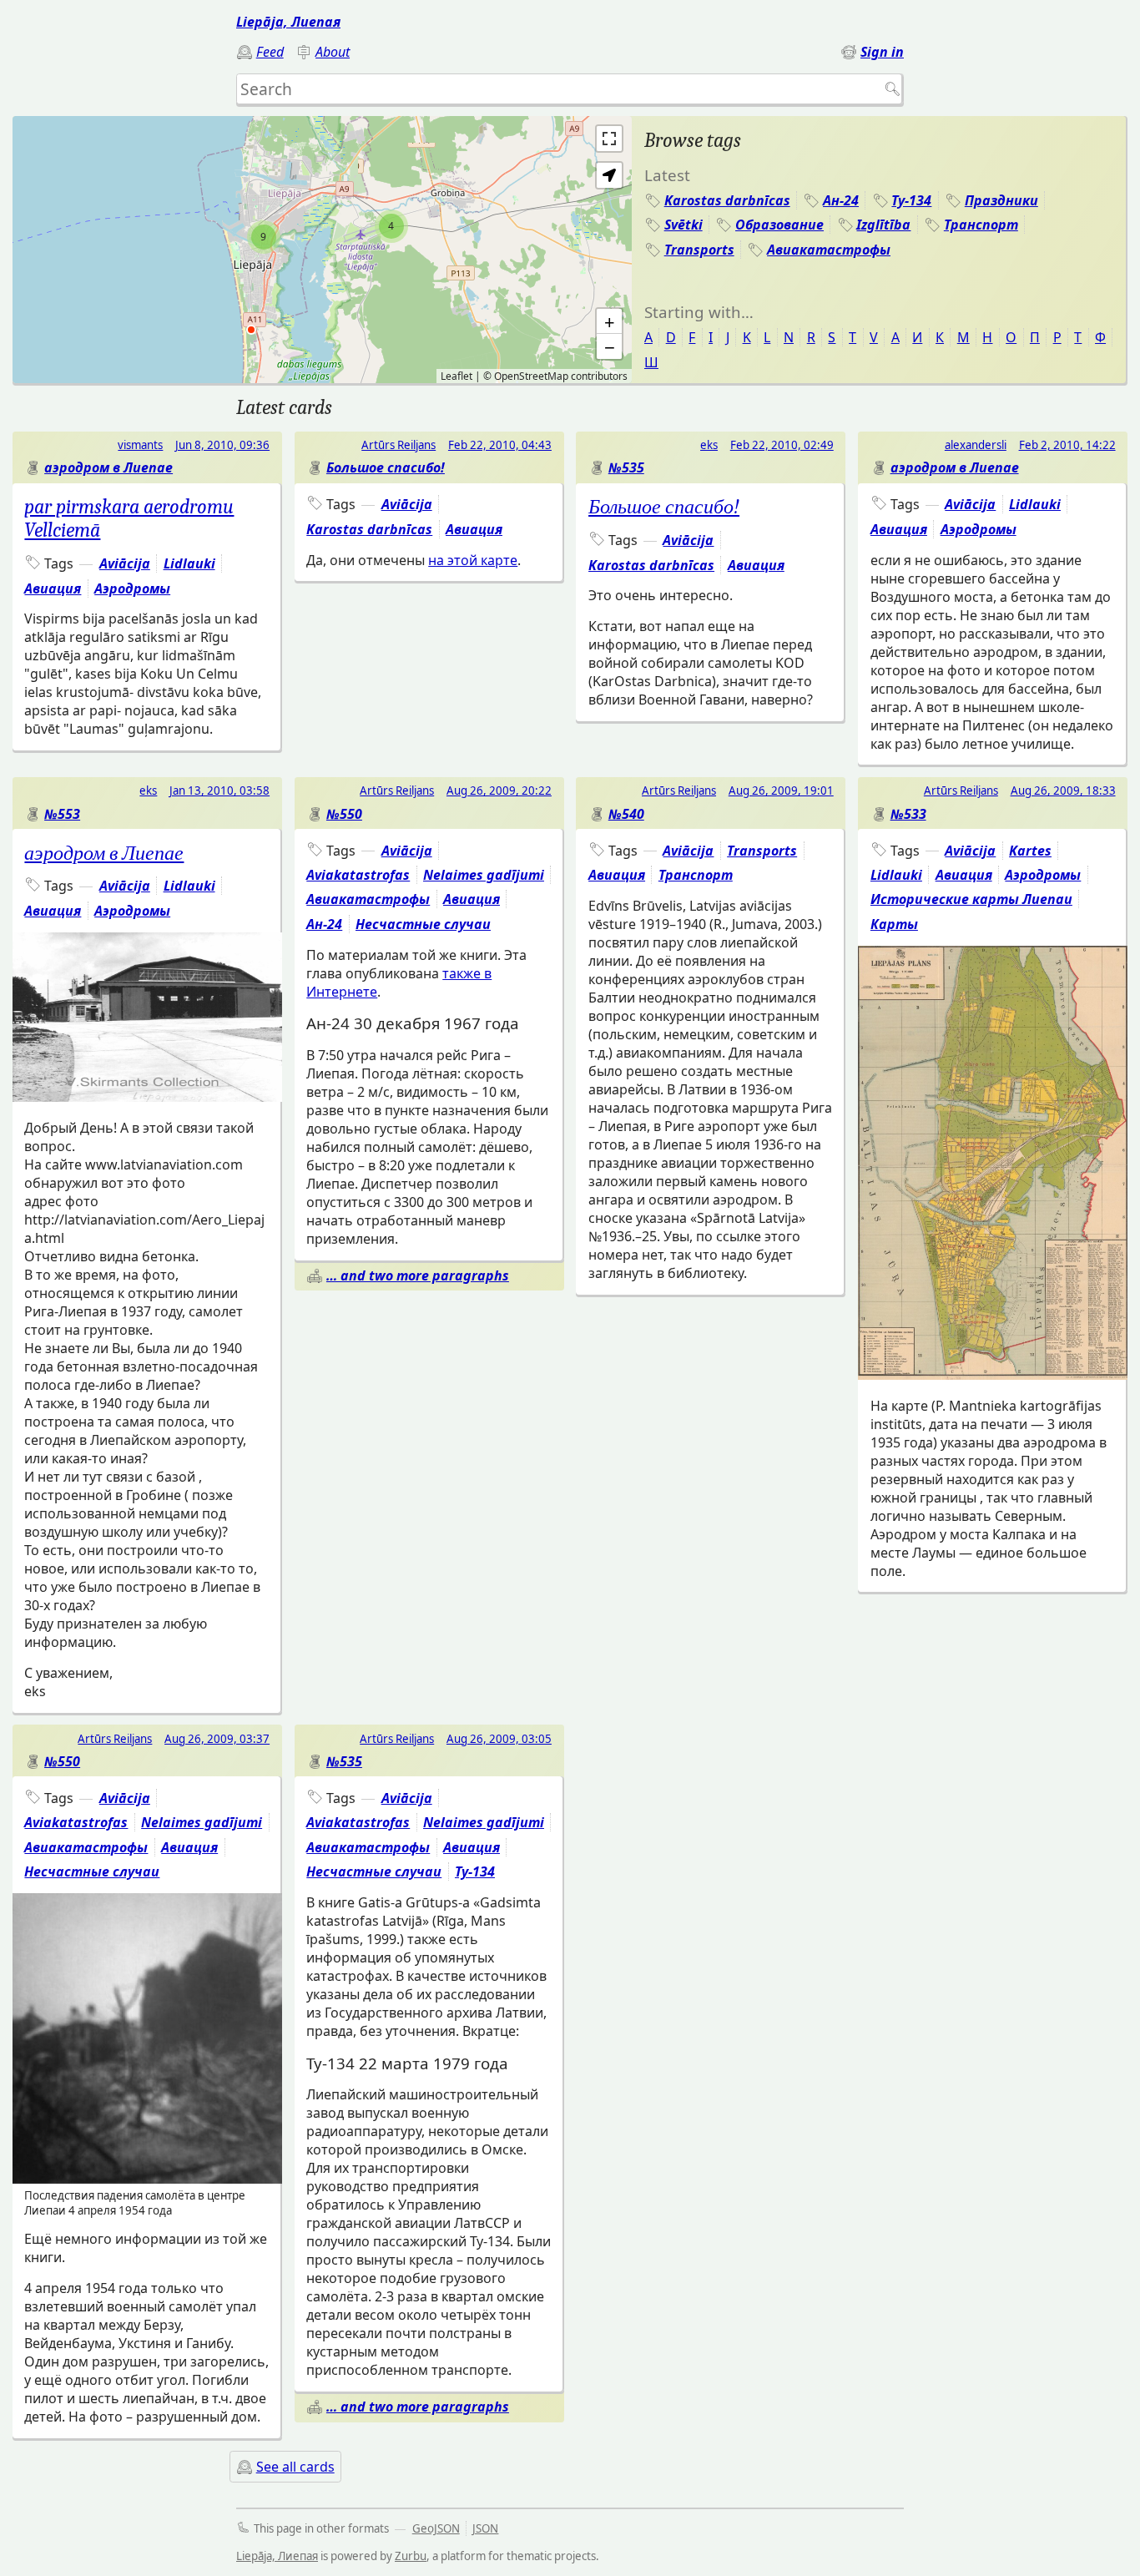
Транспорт (981, 225)
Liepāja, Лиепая (288, 22)
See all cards (295, 2467)
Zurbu (411, 2556)
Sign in (882, 52)
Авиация (53, 588)
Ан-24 (841, 200)
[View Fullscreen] (609, 139)
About (333, 52)
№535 (626, 467)
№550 (344, 814)
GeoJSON (436, 2528)
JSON (485, 2528)
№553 (62, 814)
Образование (779, 225)
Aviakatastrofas (358, 875)
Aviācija (125, 563)
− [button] (610, 346)
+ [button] (610, 321)
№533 (908, 814)
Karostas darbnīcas (727, 200)
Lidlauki (189, 563)
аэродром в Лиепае (108, 467)
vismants (140, 445)
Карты (894, 924)
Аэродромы (132, 588)
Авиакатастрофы (829, 250)
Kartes (1030, 851)
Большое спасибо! (386, 467)
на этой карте (473, 560)
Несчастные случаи (423, 924)
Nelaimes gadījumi (484, 875)
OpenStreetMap (531, 376)
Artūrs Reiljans (398, 445)
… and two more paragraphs (418, 1275)
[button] (609, 175)
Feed (270, 52)
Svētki (683, 225)
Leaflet (457, 376)
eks (709, 445)
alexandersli (976, 445)
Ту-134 (911, 200)
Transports (699, 250)
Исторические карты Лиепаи (971, 899)
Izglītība (883, 225)
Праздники (1001, 200)
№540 (626, 814)
